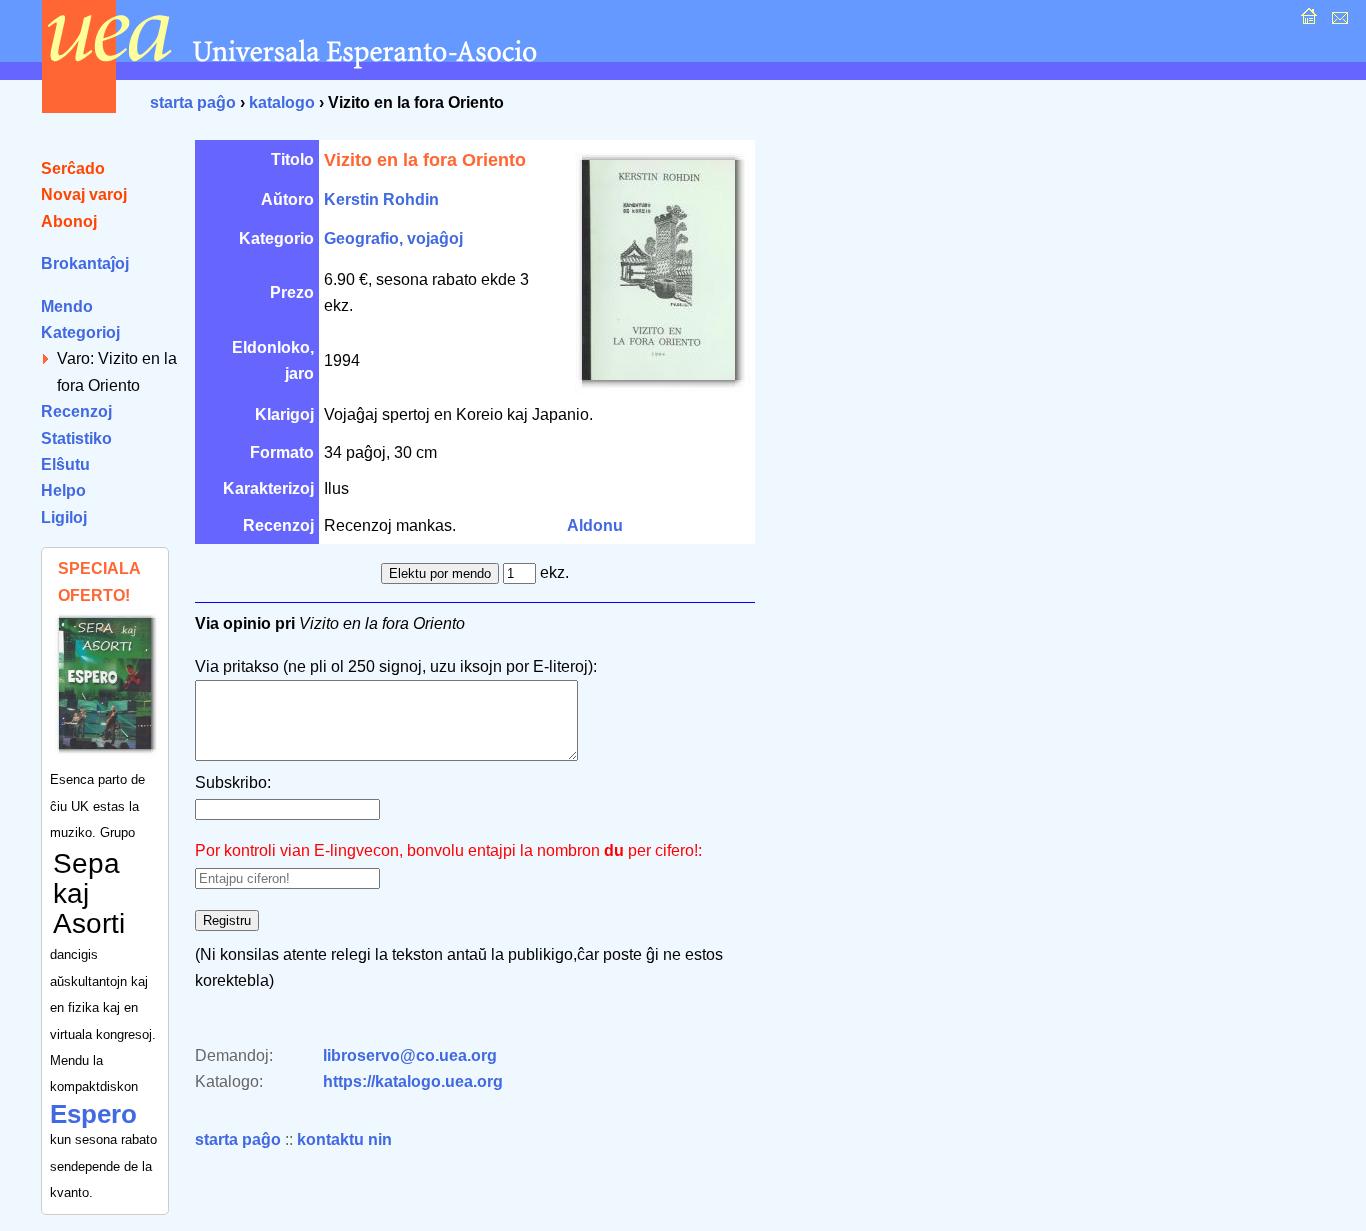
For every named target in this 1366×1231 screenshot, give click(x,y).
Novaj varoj (84, 194)
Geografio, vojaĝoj (393, 238)
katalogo (282, 102)
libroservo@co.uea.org (410, 1055)
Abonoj (69, 221)
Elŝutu (65, 464)
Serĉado (73, 168)
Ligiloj (64, 517)
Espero (93, 1114)
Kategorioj (80, 332)
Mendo (67, 306)
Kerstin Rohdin (381, 199)
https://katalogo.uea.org (413, 1081)
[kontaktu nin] (1337, 21)
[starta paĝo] (1306, 21)
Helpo (63, 490)
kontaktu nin (344, 1139)
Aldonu (595, 525)
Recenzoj (76, 411)
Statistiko (76, 438)
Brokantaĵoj (85, 263)
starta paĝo (193, 102)
